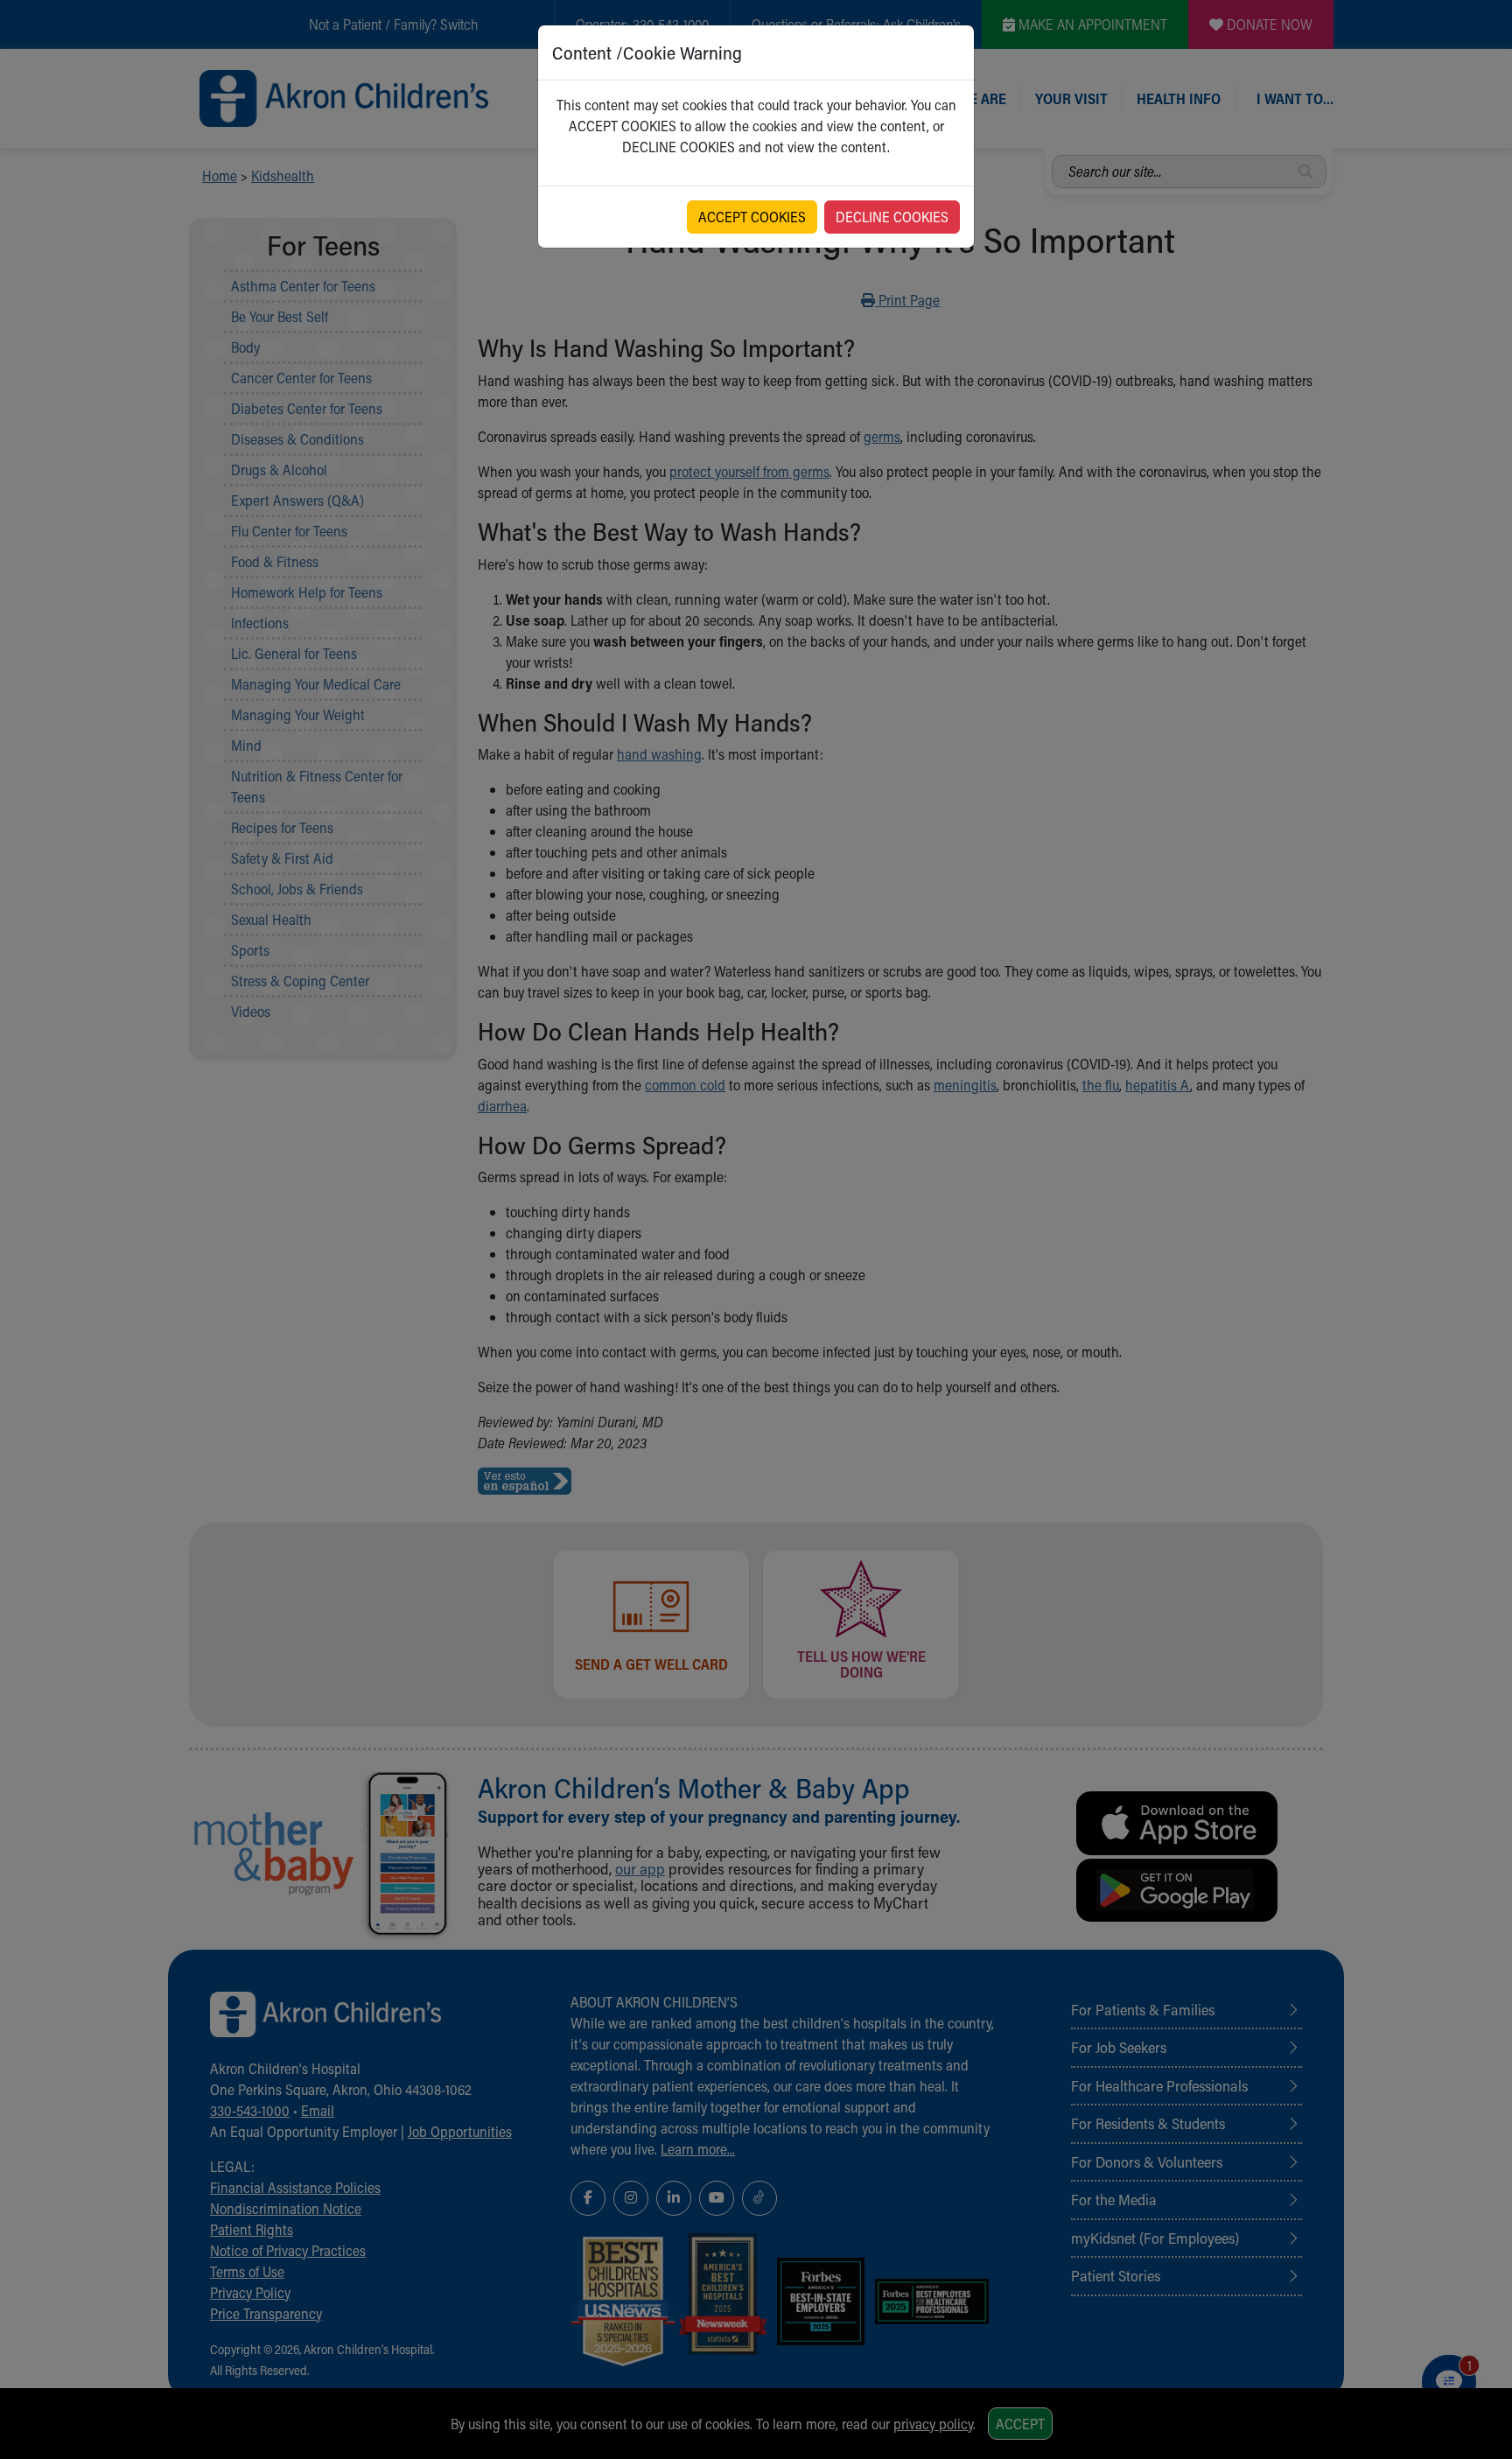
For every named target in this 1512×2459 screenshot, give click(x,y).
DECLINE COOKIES (892, 217)
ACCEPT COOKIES (752, 217)
